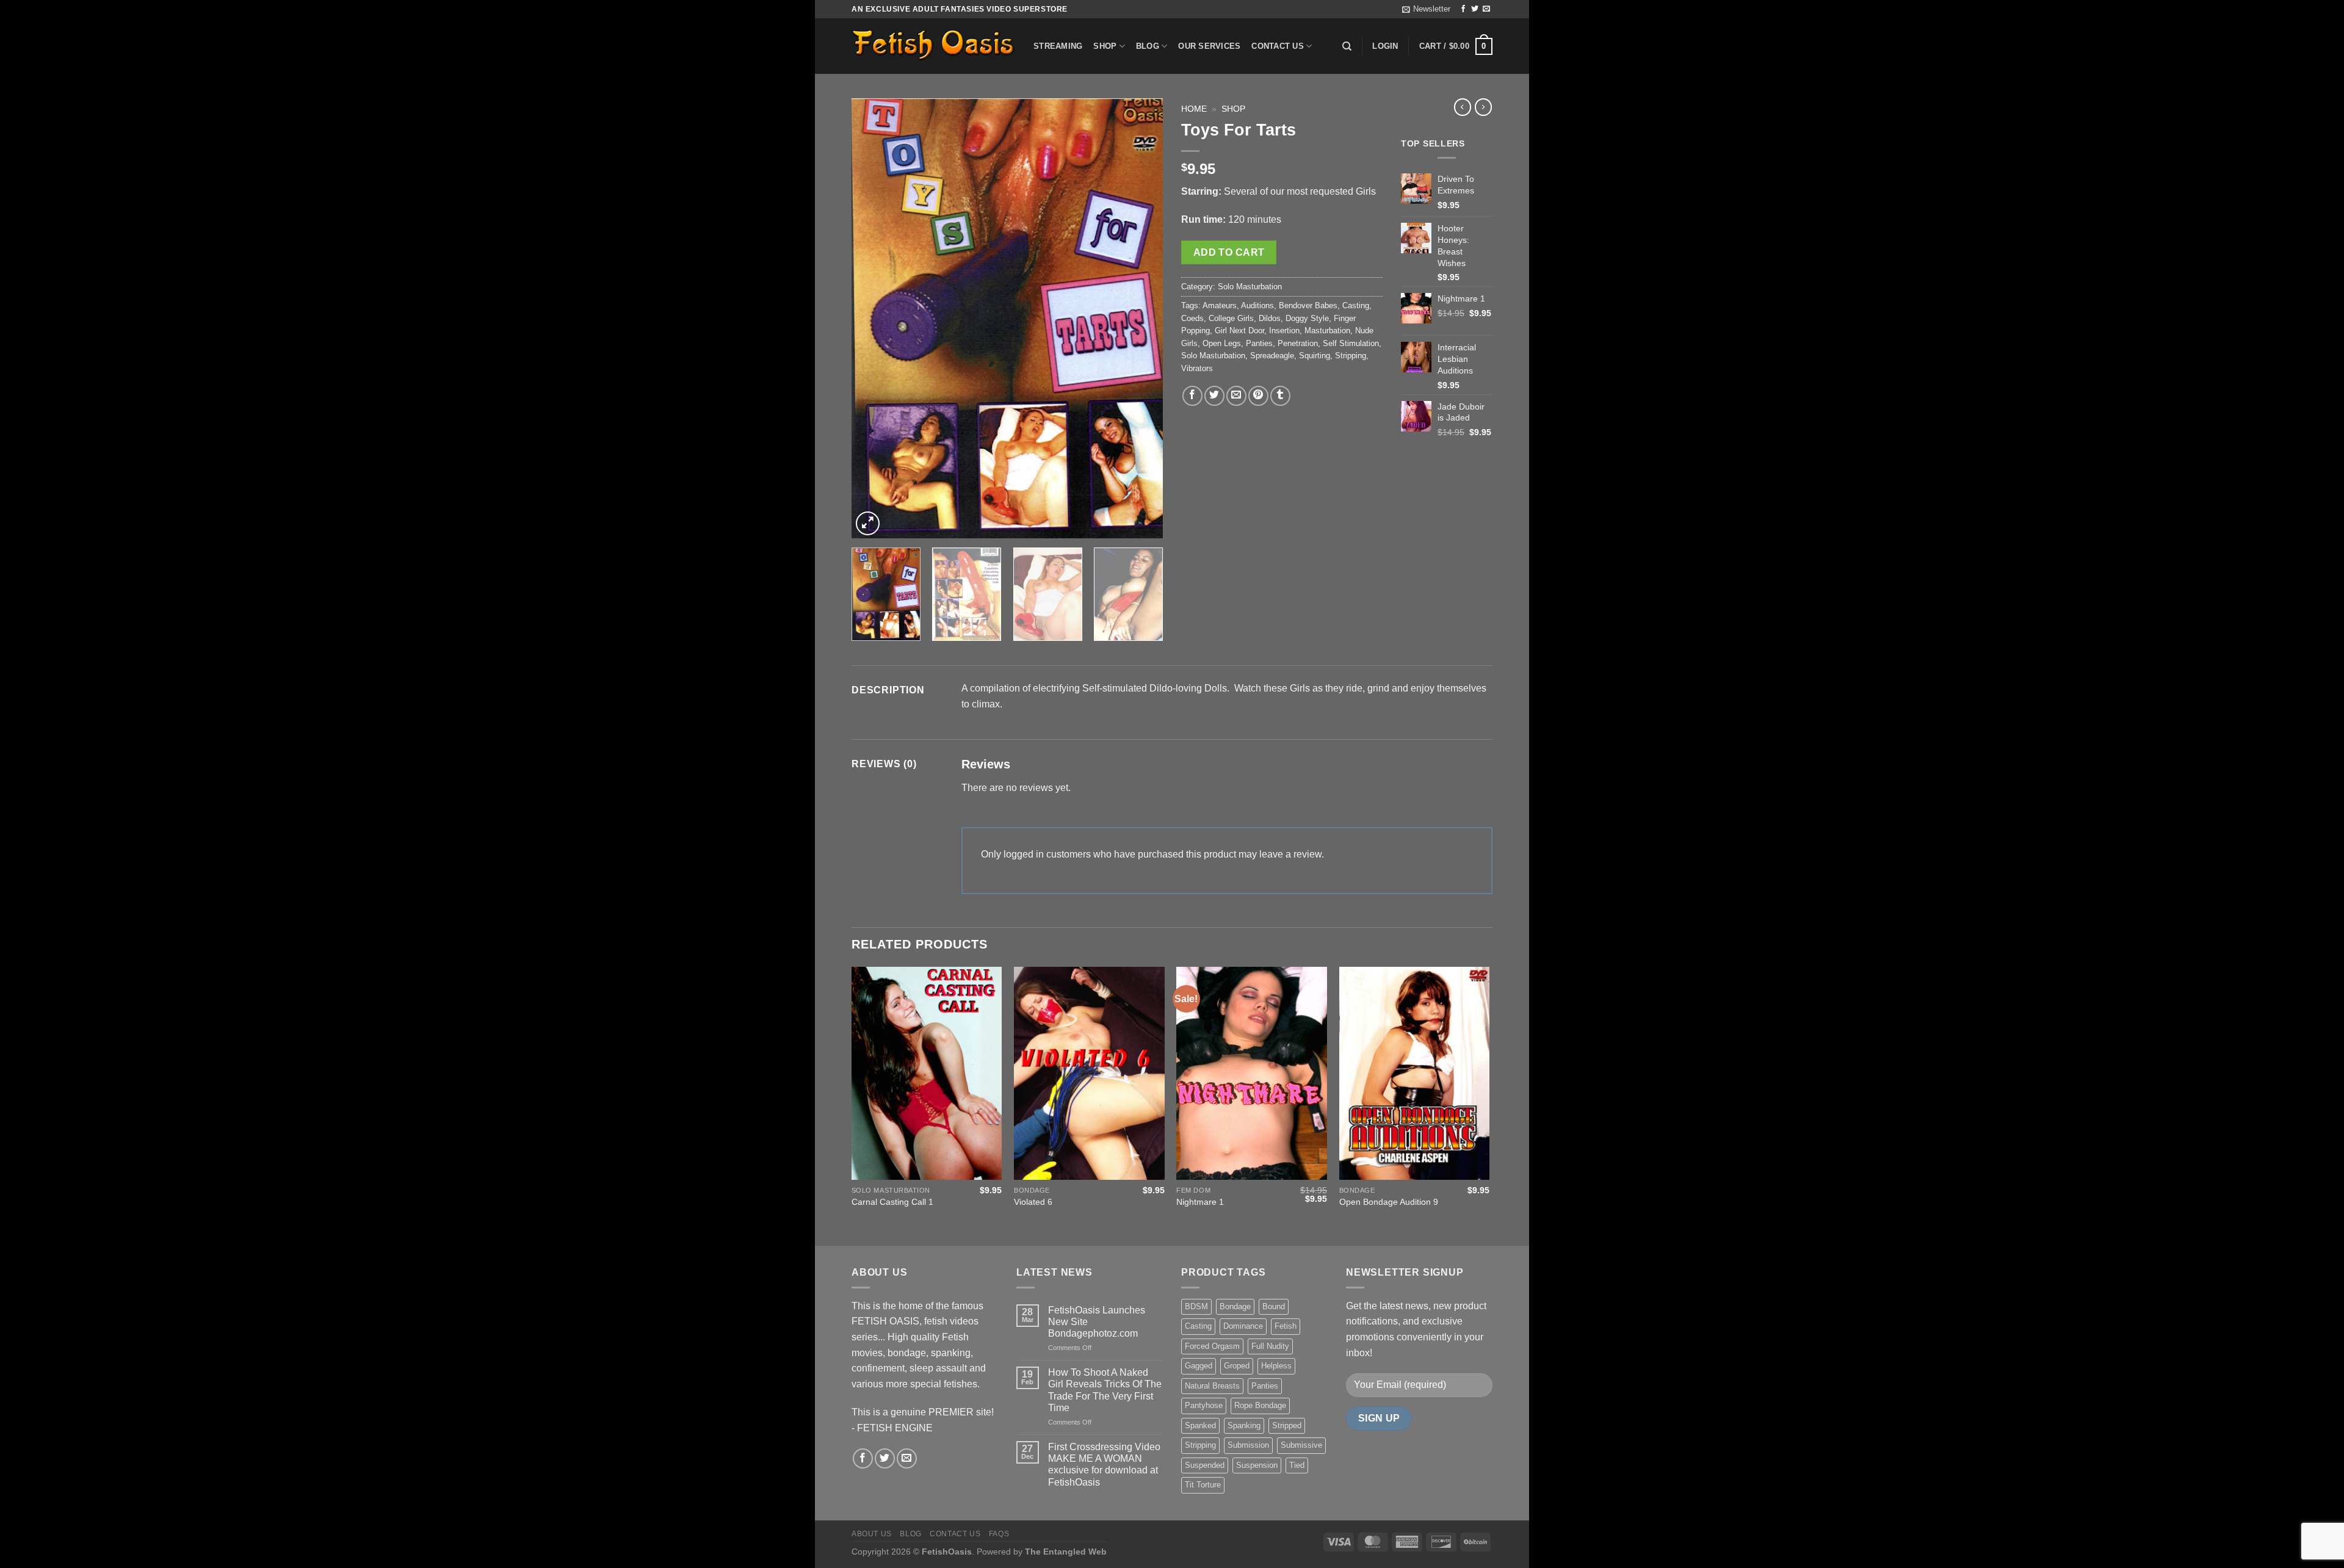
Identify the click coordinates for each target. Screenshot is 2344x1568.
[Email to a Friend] (1236, 396)
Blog (1148, 46)
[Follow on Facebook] (1463, 9)
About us (872, 1534)
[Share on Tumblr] (1280, 396)
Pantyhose (1204, 1405)
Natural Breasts (1212, 1386)
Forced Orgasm (1212, 1346)
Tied (1297, 1465)
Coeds (1192, 318)
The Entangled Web (1066, 1552)
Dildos (1270, 318)
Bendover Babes (1308, 305)
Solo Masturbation (1250, 287)
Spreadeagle (1272, 356)
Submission (1248, 1445)
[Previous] (873, 319)
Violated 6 (1033, 1202)
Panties (1259, 343)
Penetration (1298, 343)
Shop (1105, 46)
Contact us (1278, 46)
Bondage (1235, 1306)
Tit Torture (1203, 1485)
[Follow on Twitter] (1475, 9)
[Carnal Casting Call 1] (927, 1073)
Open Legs (1222, 343)
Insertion (1284, 331)
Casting (1356, 305)
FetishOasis (947, 1552)
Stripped (1287, 1425)
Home (1194, 109)
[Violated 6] (1089, 1073)
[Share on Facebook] (1192, 396)
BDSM (1196, 1306)
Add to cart (1229, 252)
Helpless (1276, 1366)
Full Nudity (1270, 1346)
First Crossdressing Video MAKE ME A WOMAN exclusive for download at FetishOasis (1104, 1465)
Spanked (1200, 1425)
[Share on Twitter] (1214, 396)
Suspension (1257, 1465)
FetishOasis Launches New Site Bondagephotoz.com (1097, 1322)
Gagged (1199, 1366)
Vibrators (1197, 368)
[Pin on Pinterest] (1258, 396)
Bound (1274, 1306)
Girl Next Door (1239, 331)
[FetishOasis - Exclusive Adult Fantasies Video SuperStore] (933, 46)
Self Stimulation (1351, 343)
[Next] (1141, 319)
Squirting (1315, 356)
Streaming (1058, 46)
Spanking (1244, 1425)
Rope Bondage (1260, 1405)
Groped (1237, 1366)
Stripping (1351, 356)
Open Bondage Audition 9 (1389, 1202)
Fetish (1286, 1326)
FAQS (999, 1534)
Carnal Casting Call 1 (892, 1202)
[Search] (1347, 46)
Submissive (1301, 1445)
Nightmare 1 (1200, 1202)
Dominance (1243, 1326)
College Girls (1231, 318)
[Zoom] (868, 523)
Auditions (1257, 305)
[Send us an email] (1486, 9)
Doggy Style (1307, 318)
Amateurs (1220, 305)
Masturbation (1327, 331)
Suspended (1205, 1465)
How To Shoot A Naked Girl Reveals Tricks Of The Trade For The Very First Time (1105, 1390)
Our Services (1209, 46)
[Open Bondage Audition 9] (1415, 1073)
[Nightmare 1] (1252, 1073)
